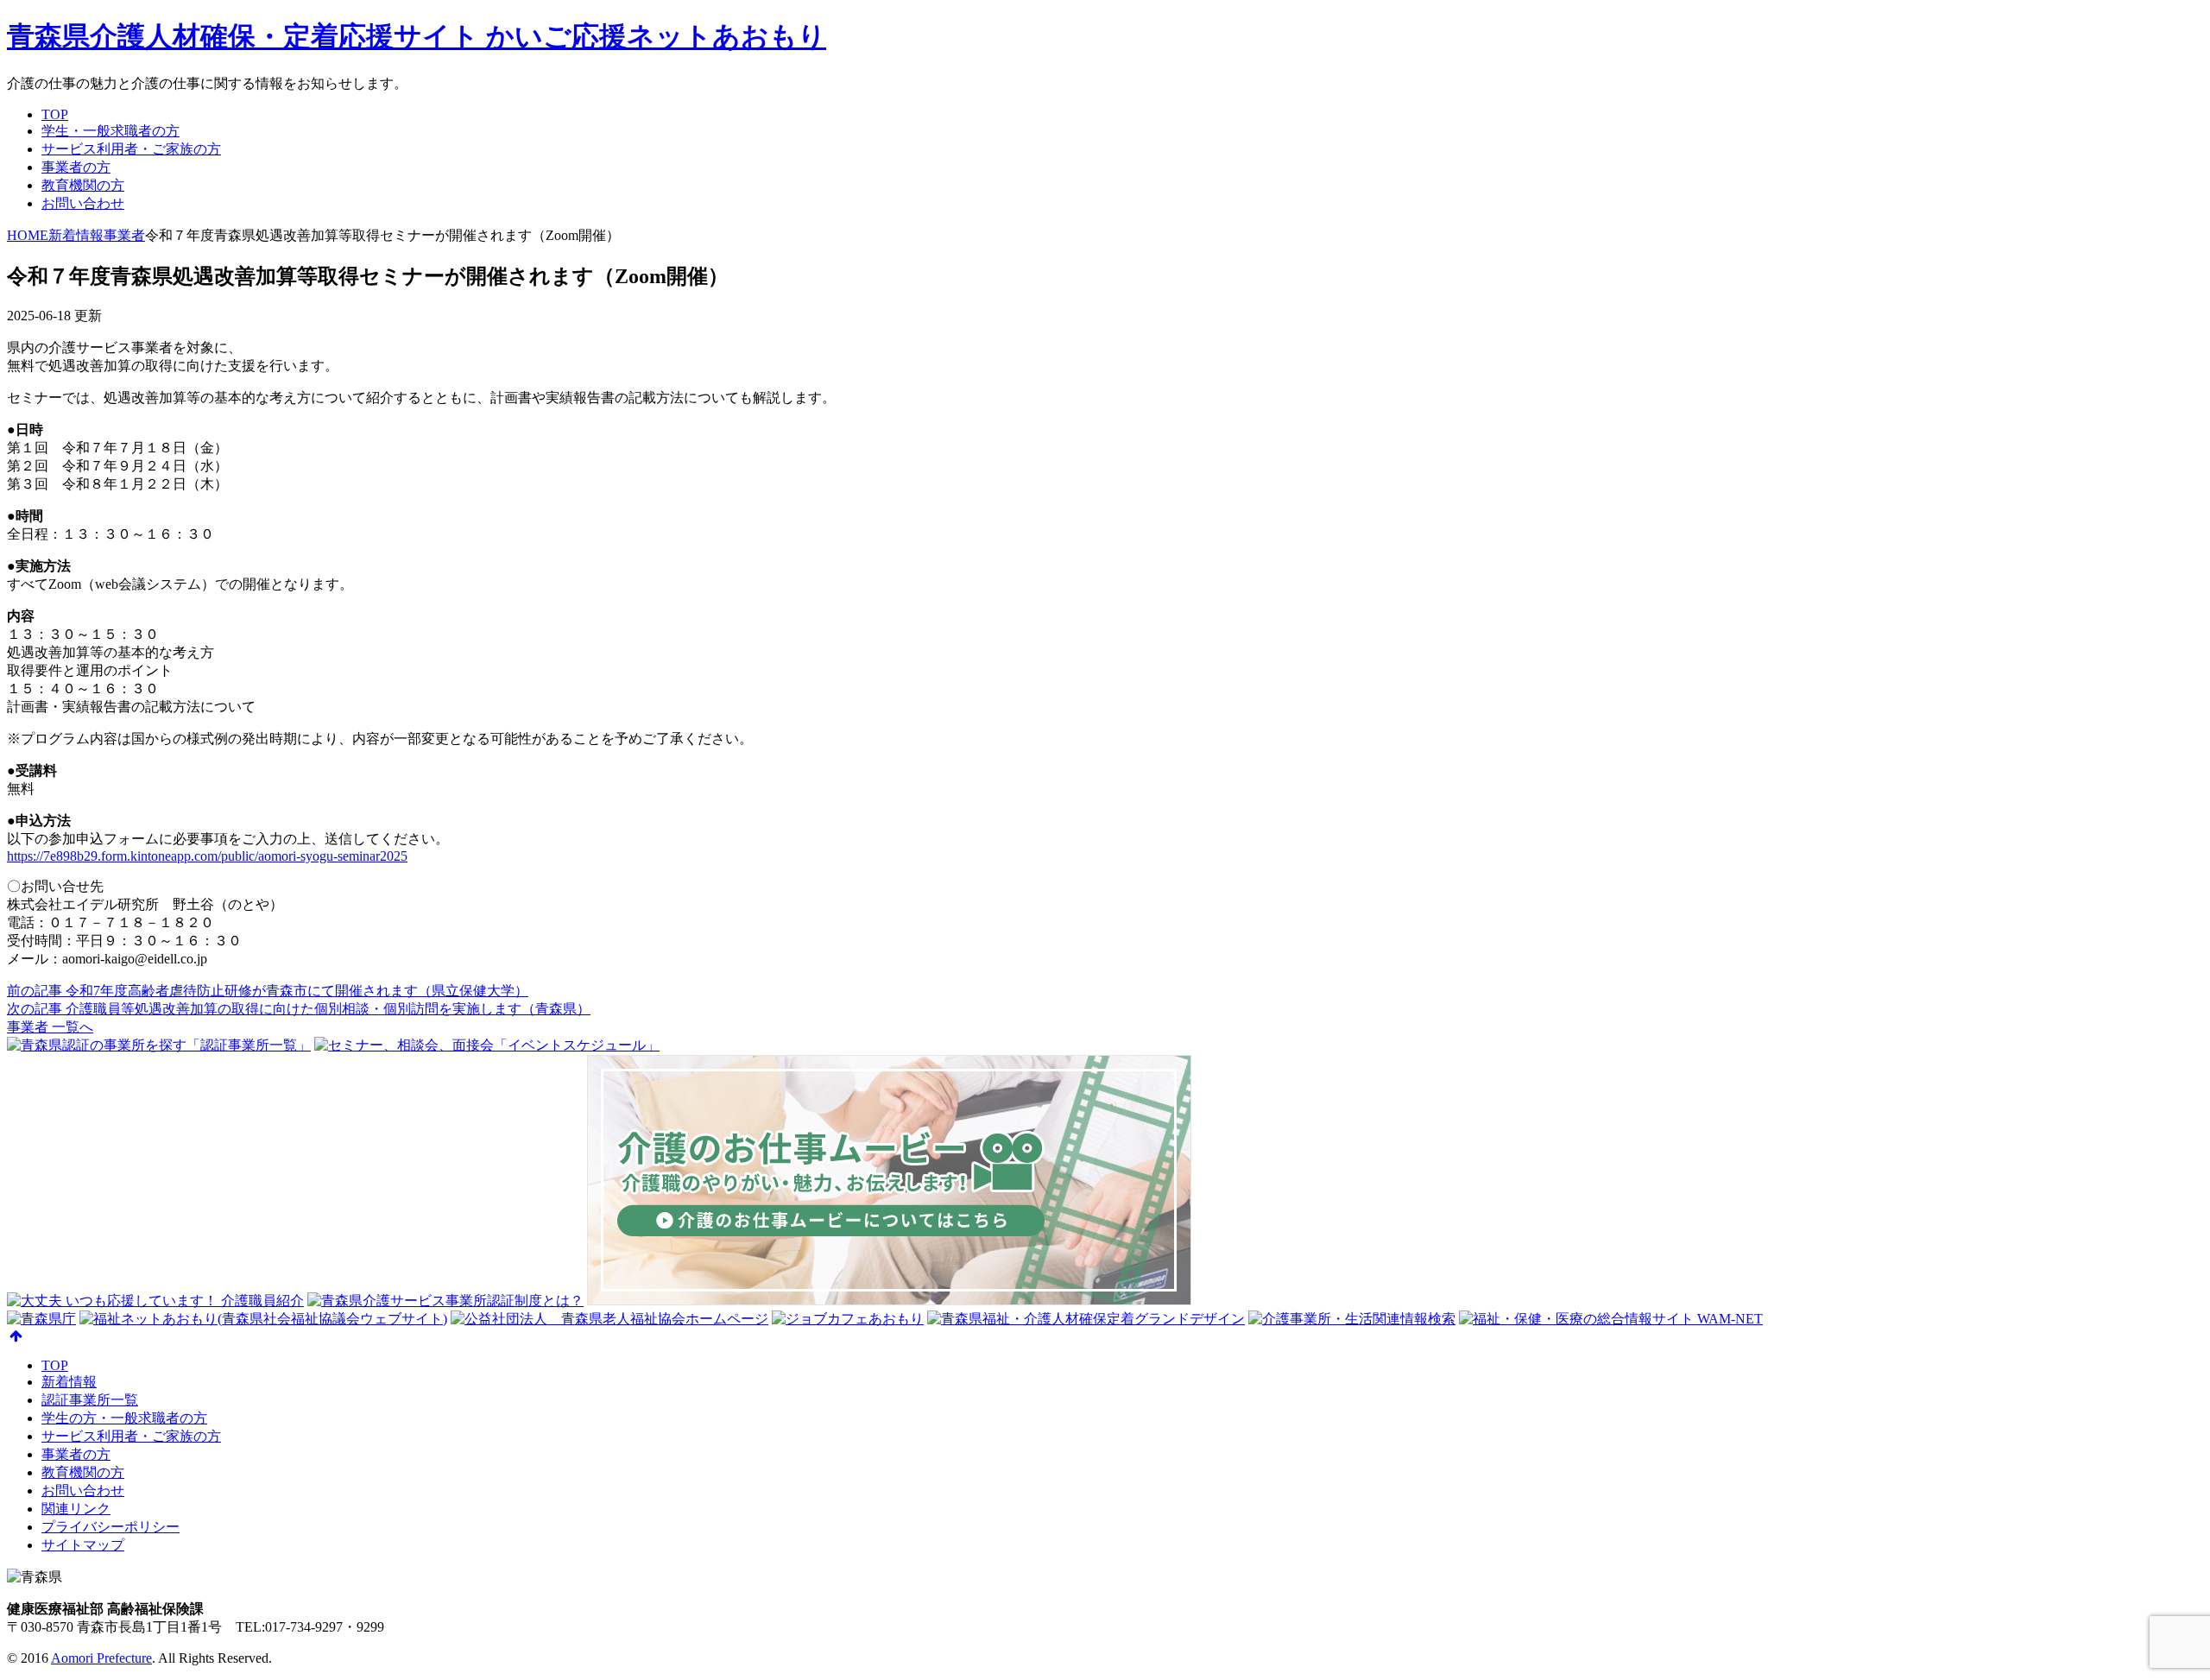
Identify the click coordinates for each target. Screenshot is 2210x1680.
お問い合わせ (83, 203)
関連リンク (76, 1509)
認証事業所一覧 (90, 1400)
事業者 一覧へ (50, 1027)
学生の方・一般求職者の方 (124, 1418)
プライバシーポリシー (110, 1527)
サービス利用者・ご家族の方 (131, 149)
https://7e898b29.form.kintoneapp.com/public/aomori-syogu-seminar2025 (207, 856)
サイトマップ (83, 1545)
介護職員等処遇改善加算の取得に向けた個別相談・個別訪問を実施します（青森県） (299, 1009)
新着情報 (69, 1382)
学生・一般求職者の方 (110, 131)
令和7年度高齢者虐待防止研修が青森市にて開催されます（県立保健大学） (268, 991)
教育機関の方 (83, 185)
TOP (55, 114)
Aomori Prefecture (101, 1658)
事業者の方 (76, 167)
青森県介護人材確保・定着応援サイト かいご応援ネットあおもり (417, 36)
